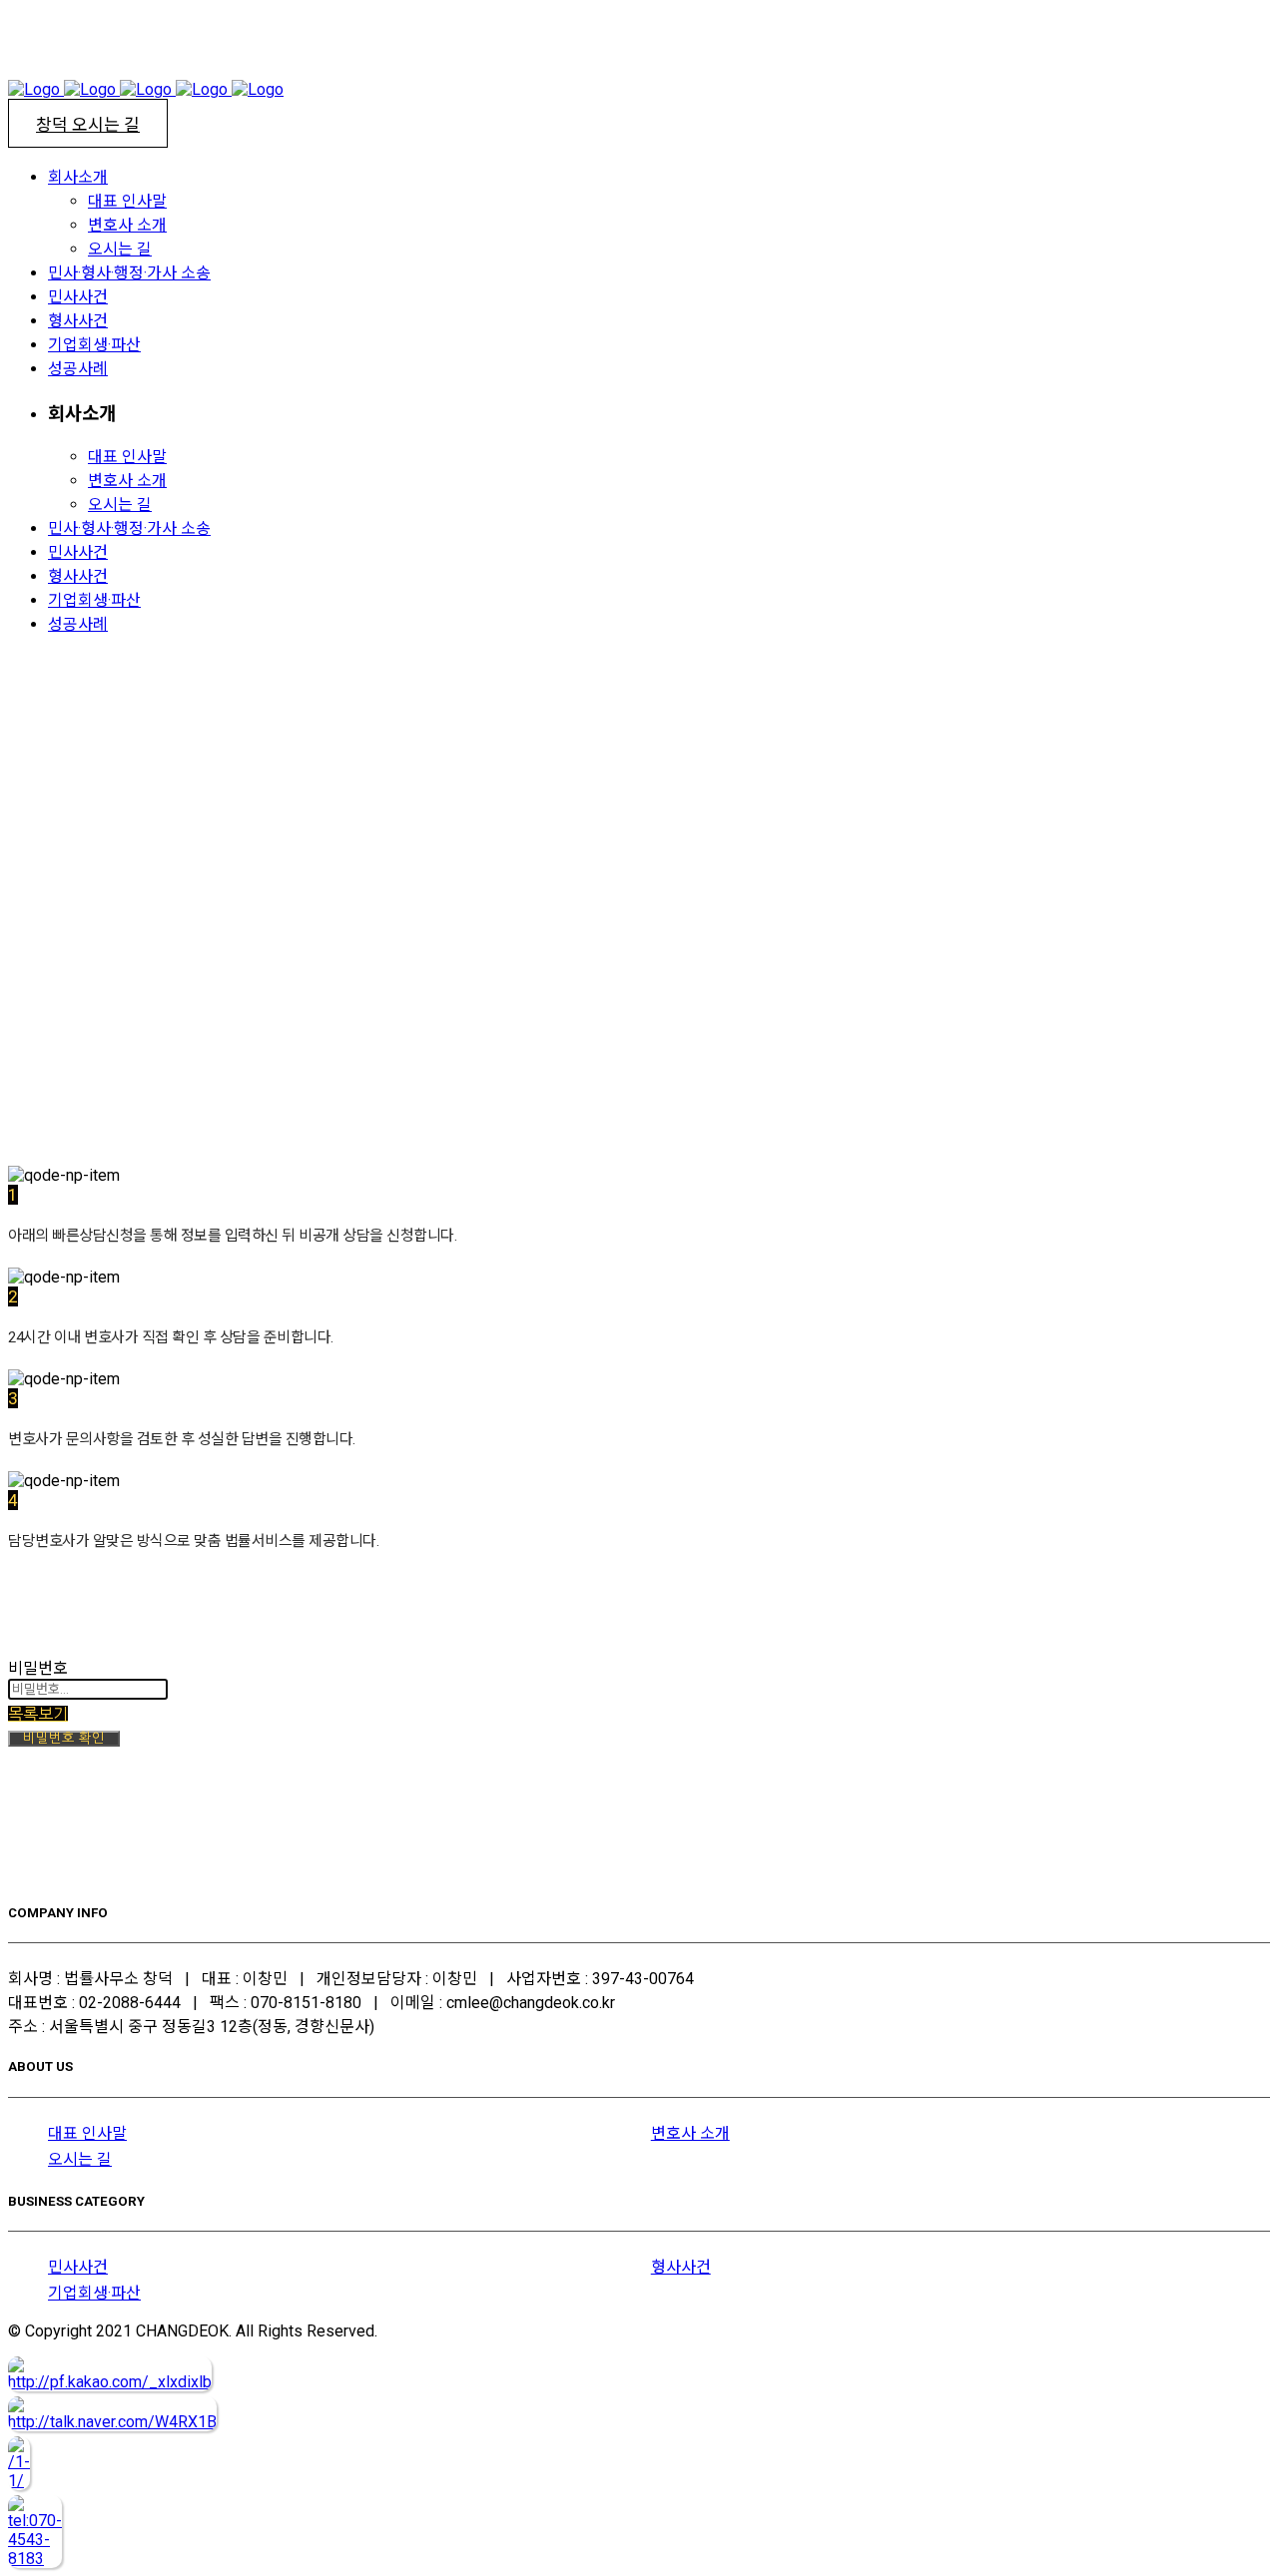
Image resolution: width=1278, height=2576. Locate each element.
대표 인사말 (87, 2133)
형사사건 (681, 2267)
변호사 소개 (690, 2133)
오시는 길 (80, 2159)
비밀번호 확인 (64, 1738)
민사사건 (78, 2267)
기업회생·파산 (94, 2293)
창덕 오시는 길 (88, 125)
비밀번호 (38, 1668)
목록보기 (38, 1714)
